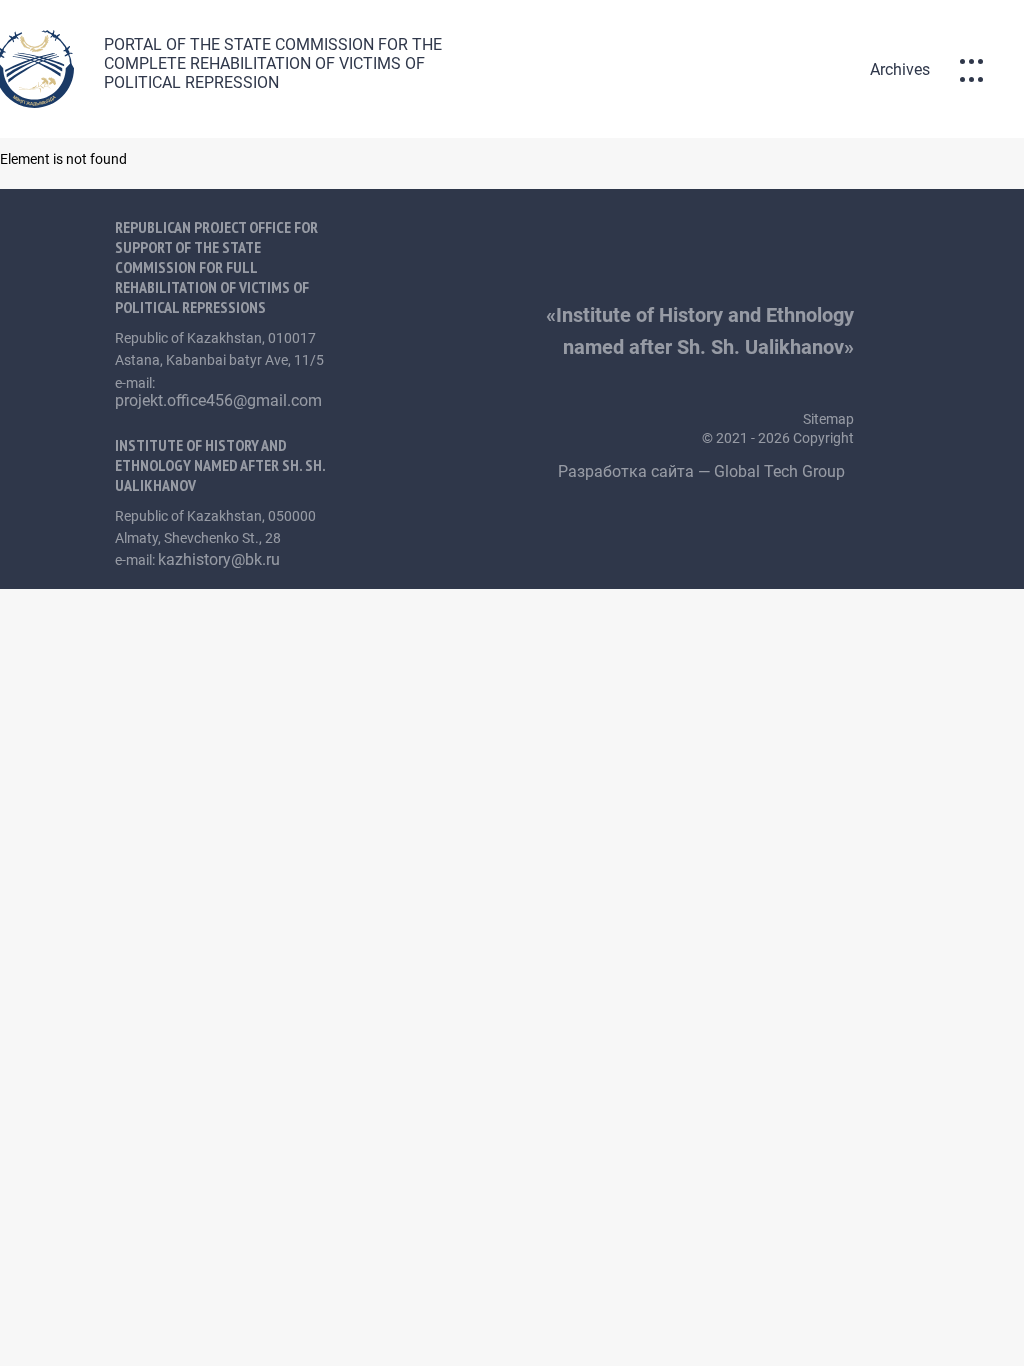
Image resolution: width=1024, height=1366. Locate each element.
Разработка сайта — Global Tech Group (703, 471)
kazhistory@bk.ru (219, 559)
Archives (900, 69)
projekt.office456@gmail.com (218, 400)
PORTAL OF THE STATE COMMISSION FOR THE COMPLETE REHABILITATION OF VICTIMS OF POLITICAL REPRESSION (273, 63)
